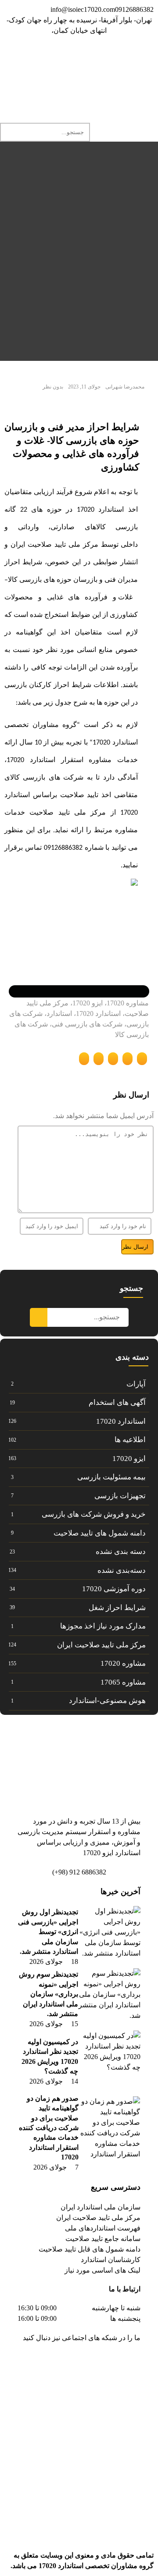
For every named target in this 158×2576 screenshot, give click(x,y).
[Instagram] (95, 56)
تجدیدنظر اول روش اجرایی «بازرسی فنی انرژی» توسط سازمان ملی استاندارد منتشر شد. (48, 1932)
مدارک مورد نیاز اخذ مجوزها (103, 1626)
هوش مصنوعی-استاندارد (107, 1701)
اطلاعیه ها (130, 1440)
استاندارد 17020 (121, 1421)
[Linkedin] (119, 56)
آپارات (136, 1384)
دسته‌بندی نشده (122, 1570)
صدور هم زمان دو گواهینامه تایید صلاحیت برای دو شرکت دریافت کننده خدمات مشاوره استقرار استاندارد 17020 (49, 2128)
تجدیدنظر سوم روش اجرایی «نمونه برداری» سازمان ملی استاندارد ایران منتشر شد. (48, 1994)
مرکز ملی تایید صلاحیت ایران (101, 1645)
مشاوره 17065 (123, 1682)
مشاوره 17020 (123, 1663)
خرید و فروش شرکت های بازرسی (94, 1514)
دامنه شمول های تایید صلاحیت (100, 1533)
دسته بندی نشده (121, 1552)
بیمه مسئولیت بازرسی (111, 1477)
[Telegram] (143, 56)
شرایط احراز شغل (117, 1608)
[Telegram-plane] (106, 2363)
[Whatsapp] (72, 56)
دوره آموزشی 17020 (114, 1589)
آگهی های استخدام (117, 1402)
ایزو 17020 (129, 1459)
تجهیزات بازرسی (120, 1496)
